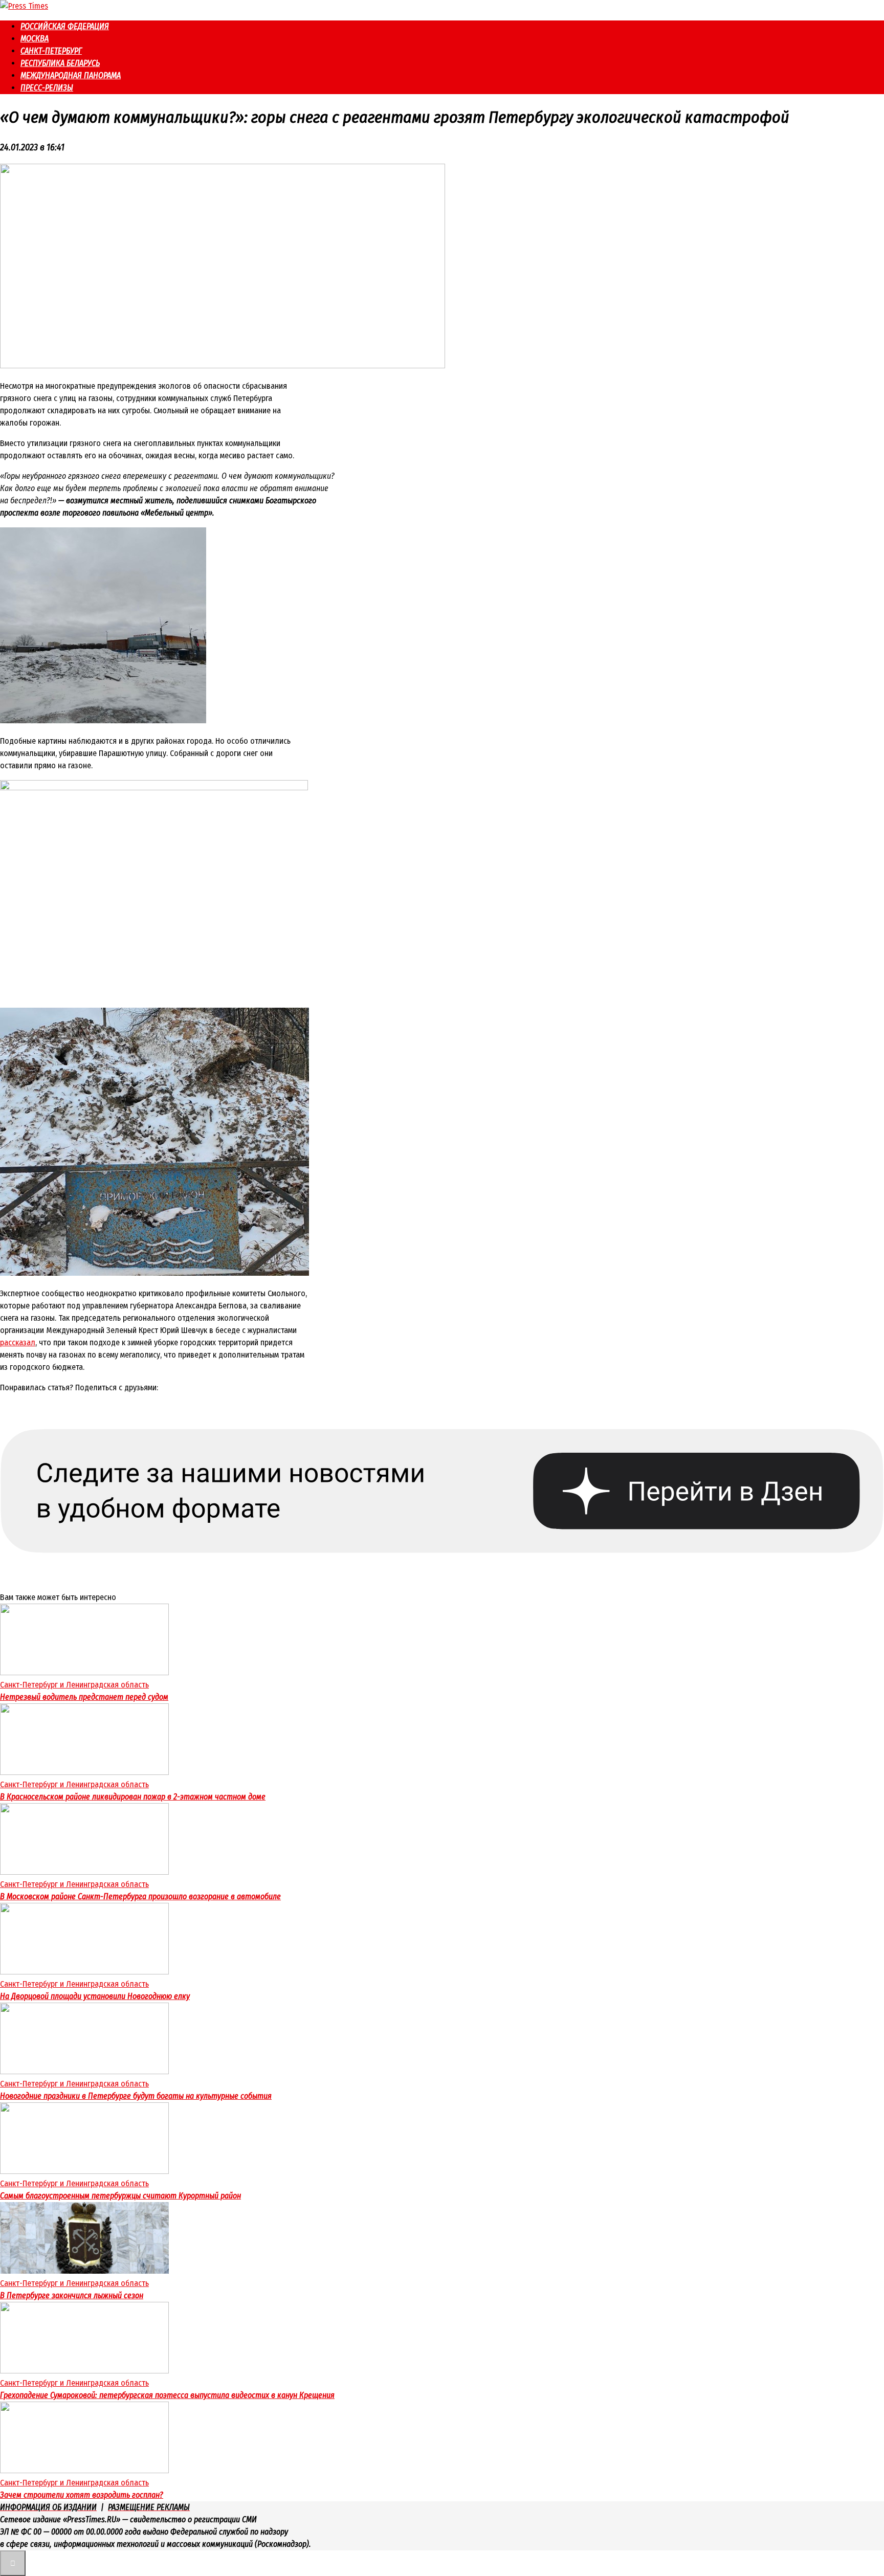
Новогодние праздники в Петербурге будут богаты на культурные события (136, 2096)
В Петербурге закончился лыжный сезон (72, 2295)
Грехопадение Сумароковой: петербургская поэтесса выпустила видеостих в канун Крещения (167, 2395)
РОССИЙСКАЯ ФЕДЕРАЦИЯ (65, 26)
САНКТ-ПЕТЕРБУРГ (51, 51)
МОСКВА (35, 39)
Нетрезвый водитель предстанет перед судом (84, 1697)
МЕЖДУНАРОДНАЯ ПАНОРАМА (71, 75)
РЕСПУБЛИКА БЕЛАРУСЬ (60, 63)
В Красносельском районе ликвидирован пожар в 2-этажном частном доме (133, 1797)
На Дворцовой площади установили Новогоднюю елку (95, 1996)
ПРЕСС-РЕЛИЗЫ (47, 88)
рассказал (18, 1342)
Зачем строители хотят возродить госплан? (82, 2495)
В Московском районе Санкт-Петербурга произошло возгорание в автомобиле (140, 1896)
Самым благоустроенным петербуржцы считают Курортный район (120, 2196)
